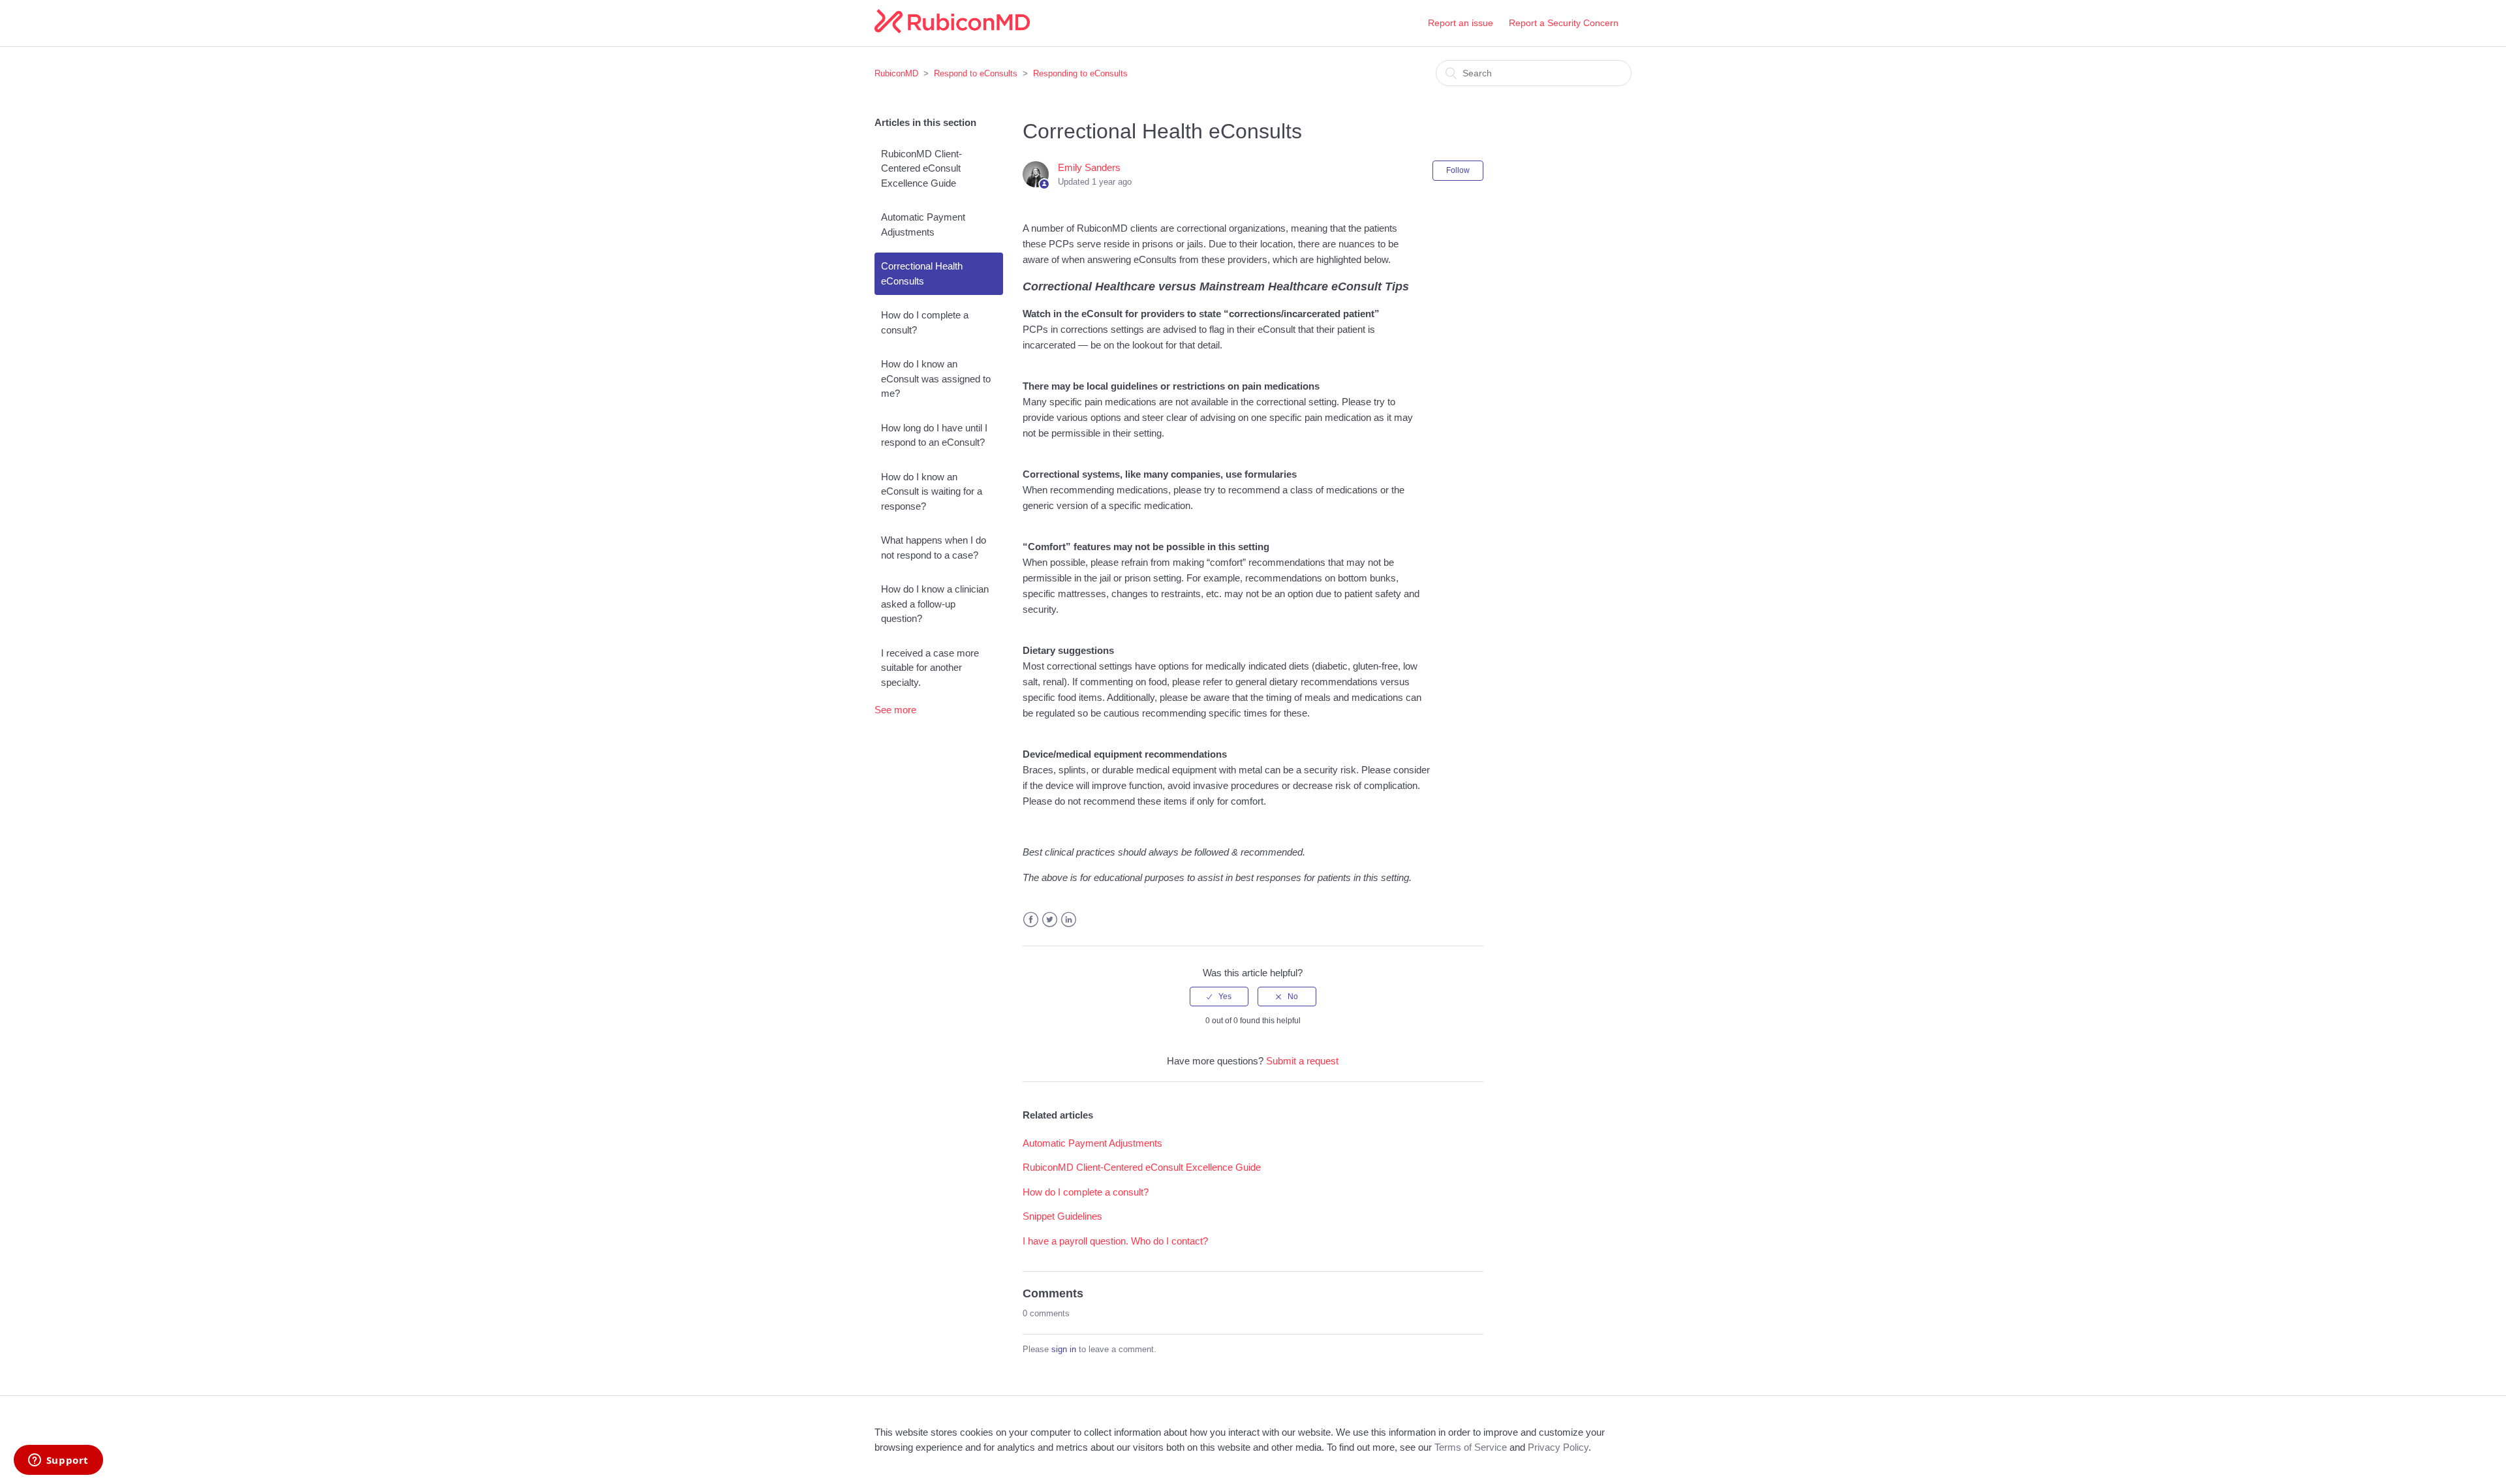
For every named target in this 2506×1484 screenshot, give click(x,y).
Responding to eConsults (1080, 73)
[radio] (1219, 997)
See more (895, 710)
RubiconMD (896, 73)
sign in (1064, 1349)
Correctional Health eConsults (922, 273)
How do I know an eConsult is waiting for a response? (932, 491)
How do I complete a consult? (925, 322)
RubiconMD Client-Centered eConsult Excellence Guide (921, 168)
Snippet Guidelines (1062, 1216)
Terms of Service (1471, 1447)
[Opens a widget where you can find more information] (58, 1461)
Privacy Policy (1558, 1447)
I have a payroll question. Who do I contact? (1115, 1241)
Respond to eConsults (976, 73)
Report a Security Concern (1564, 23)
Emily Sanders (1089, 167)
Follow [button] (1458, 170)
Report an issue (1461, 23)
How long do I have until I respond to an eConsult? (934, 435)
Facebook (1031, 920)
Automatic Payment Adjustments (923, 224)
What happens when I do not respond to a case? (934, 548)
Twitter (1050, 920)
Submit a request (1302, 1061)
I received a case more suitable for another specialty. (930, 668)
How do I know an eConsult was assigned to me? (936, 379)
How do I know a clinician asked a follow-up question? (935, 604)
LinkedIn (1069, 920)
